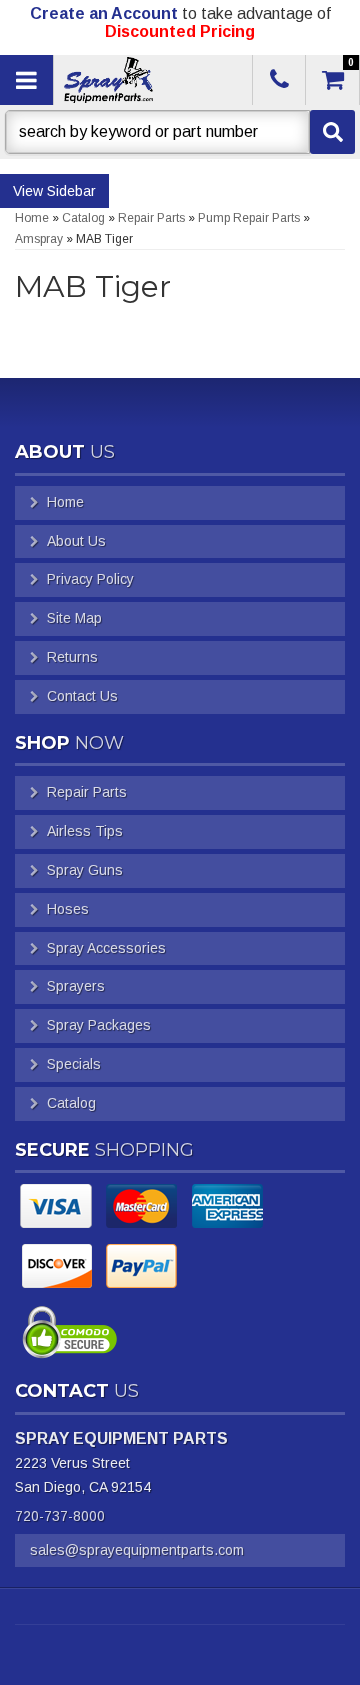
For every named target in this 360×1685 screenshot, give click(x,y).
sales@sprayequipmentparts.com (137, 1550)
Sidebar (71, 191)
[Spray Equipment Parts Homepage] (151, 80)
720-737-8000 (60, 1516)
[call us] (279, 80)
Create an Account (104, 13)
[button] (180, 132)
